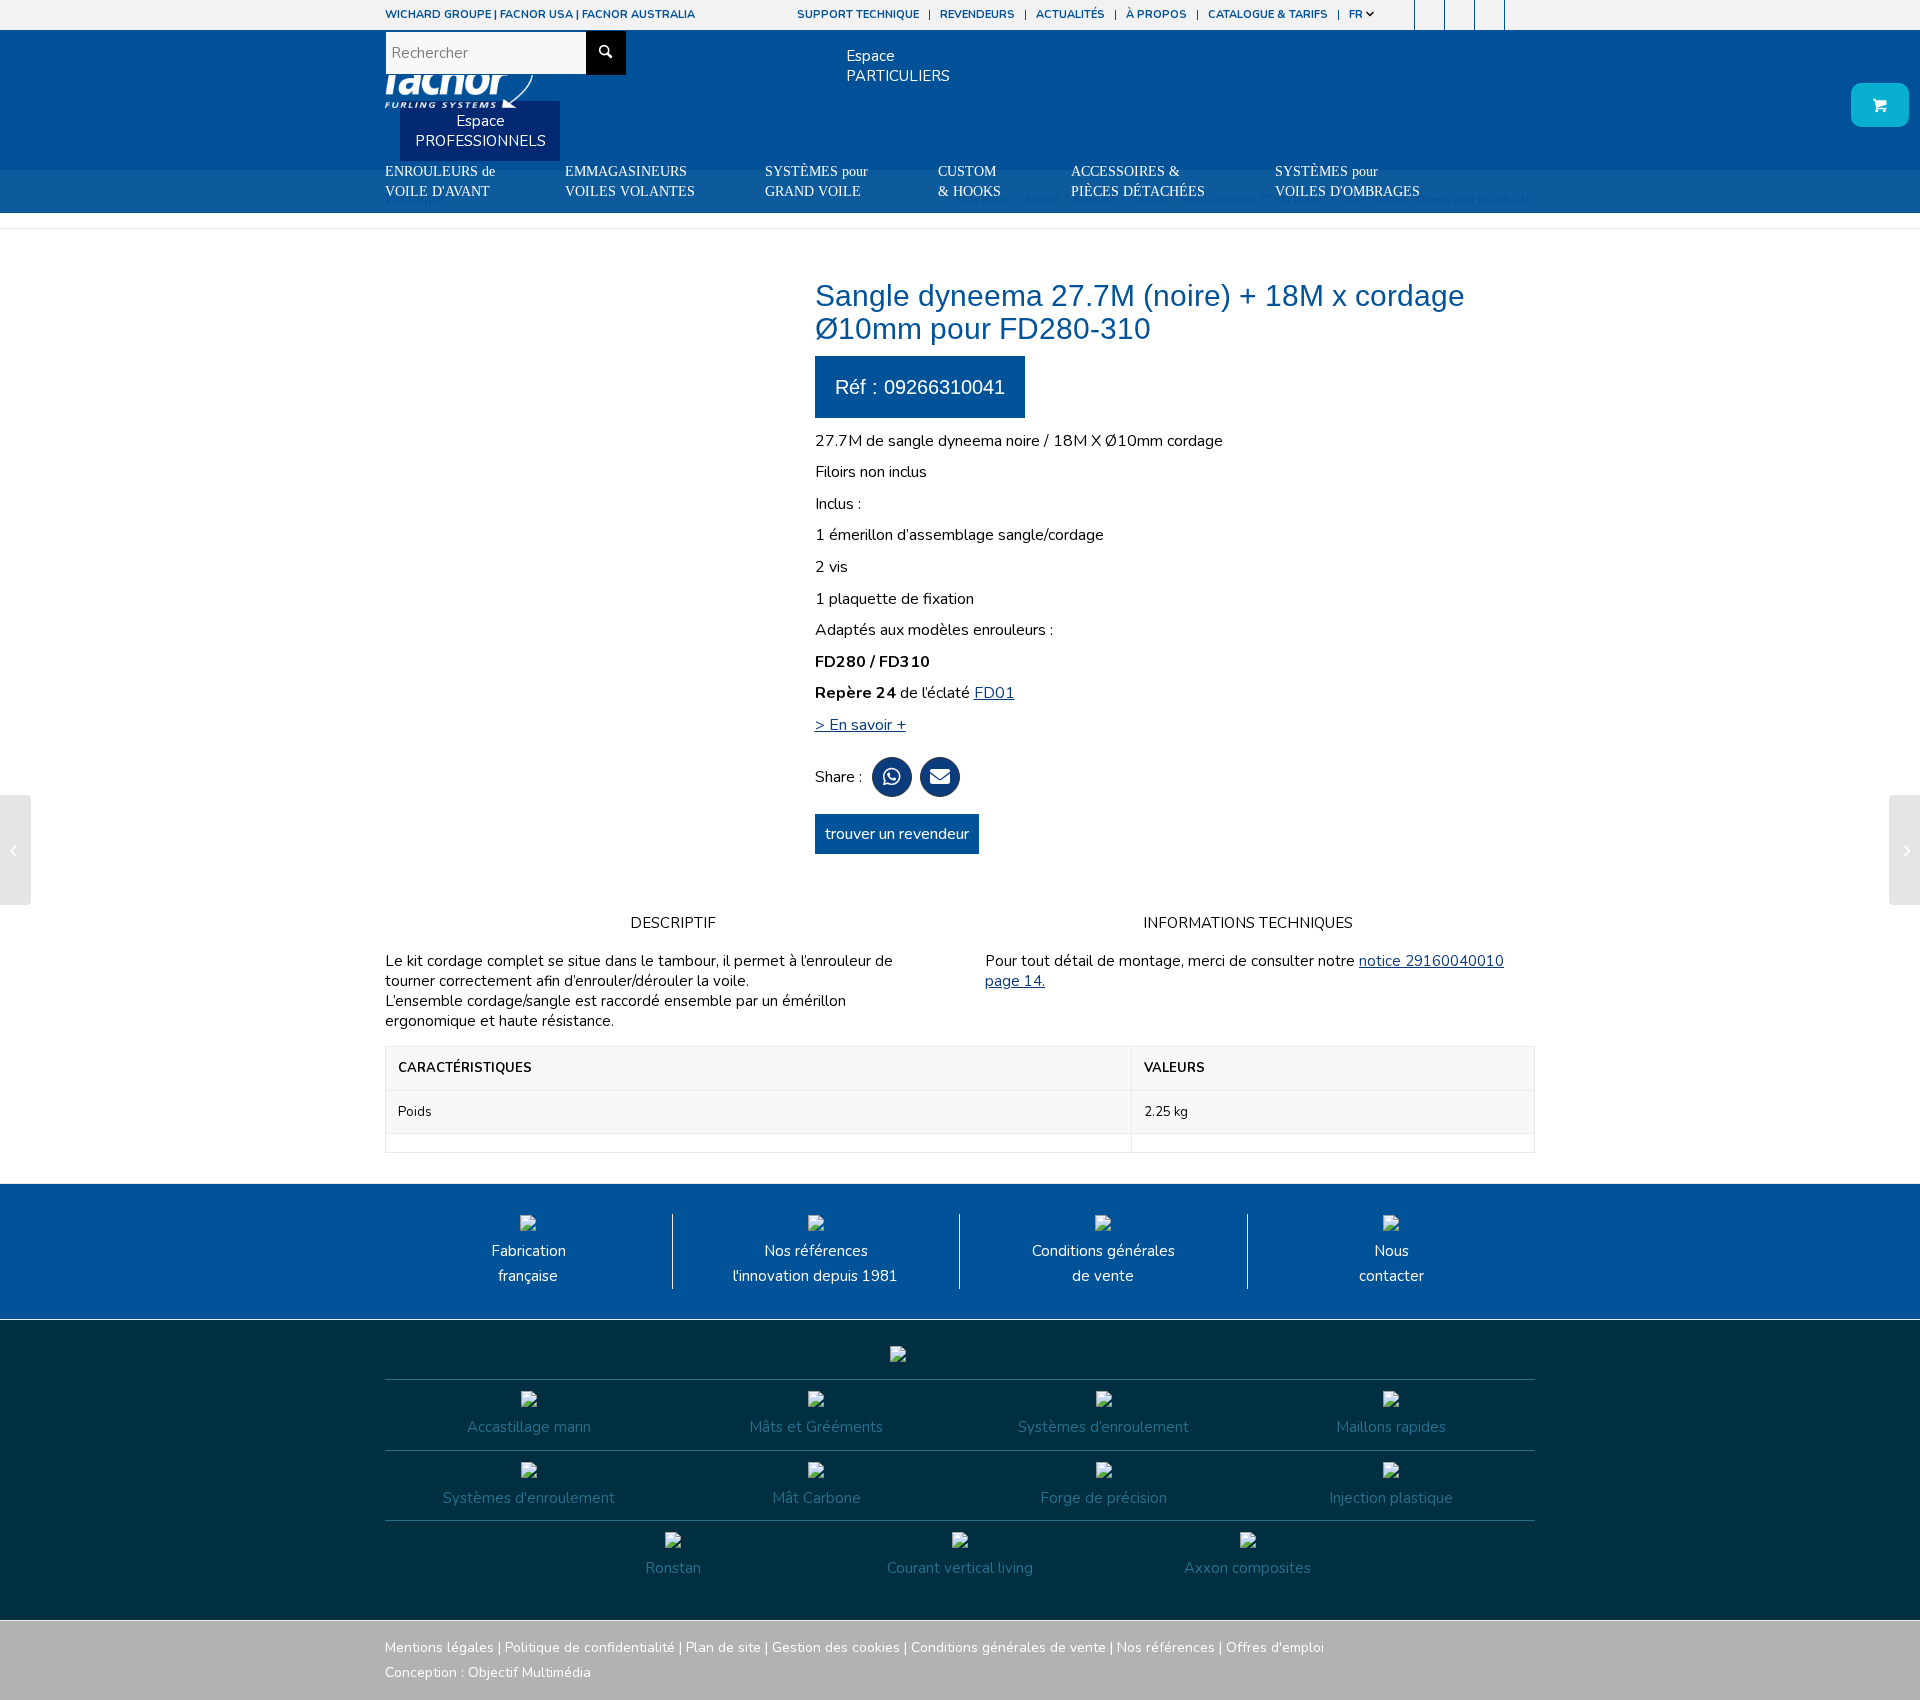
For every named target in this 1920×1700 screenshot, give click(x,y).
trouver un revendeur (897, 834)
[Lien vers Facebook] (1399, 15)
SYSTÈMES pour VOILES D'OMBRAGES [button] (1347, 181)
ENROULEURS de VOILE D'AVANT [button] (440, 181)
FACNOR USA (536, 14)
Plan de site (723, 1647)
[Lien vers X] (1489, 15)
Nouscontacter (1391, 1263)
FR (1357, 14)
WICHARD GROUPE (438, 14)
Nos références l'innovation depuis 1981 (815, 1263)
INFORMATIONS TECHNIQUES (1248, 923)
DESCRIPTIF (673, 923)
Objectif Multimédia (529, 1672)
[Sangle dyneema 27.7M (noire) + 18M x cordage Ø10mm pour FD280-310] (15, 850)
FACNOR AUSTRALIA (638, 14)
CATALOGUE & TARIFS (1268, 14)
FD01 (994, 693)
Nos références (1166, 1647)
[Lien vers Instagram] (1429, 15)
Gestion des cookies (836, 1647)
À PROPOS (1156, 14)
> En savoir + (860, 725)
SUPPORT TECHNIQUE (858, 14)
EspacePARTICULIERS (898, 66)
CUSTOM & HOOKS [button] (969, 181)
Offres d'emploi (1275, 1647)
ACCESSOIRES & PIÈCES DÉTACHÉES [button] (1138, 181)
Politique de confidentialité (590, 1647)
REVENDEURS (977, 14)
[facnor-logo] (459, 90)
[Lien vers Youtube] (1459, 15)
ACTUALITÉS (1070, 14)
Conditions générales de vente (1103, 1263)
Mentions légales (439, 1647)
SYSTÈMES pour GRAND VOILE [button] (816, 181)
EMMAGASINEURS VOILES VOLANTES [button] (630, 181)
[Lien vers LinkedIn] (1520, 15)
